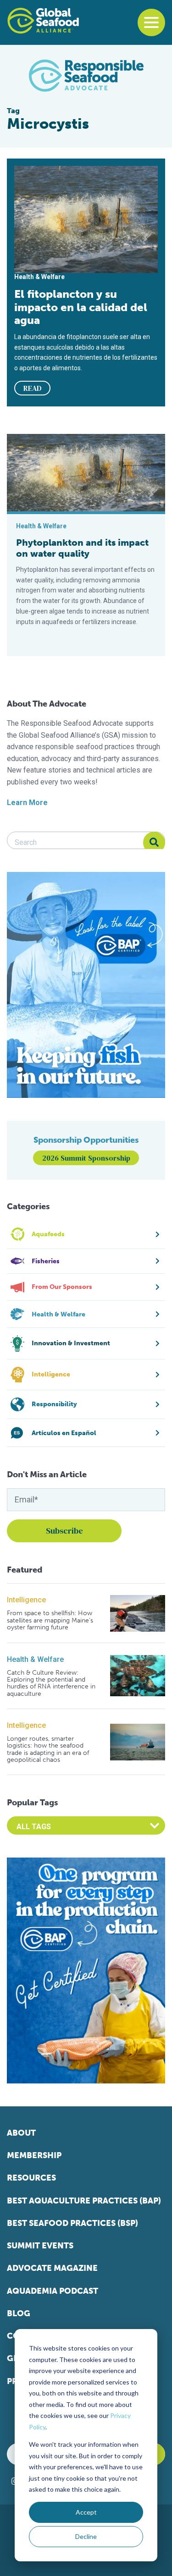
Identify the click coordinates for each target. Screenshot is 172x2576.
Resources (31, 2178)
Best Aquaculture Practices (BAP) (84, 2201)
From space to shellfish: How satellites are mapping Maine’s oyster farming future (50, 1620)
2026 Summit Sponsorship (86, 1158)
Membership (34, 2155)
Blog (19, 2313)
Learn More (27, 803)
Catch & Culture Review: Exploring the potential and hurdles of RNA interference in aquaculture (51, 1683)
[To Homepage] (43, 21)
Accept (86, 2512)
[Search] (154, 843)
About (21, 2133)
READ (33, 388)
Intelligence (26, 1600)
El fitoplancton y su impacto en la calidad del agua (81, 307)
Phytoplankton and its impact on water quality (82, 548)
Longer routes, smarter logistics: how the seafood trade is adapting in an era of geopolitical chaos (48, 1749)
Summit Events (40, 2246)
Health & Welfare (35, 1659)
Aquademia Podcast (53, 2291)
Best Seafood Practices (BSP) (72, 2223)
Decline (86, 2536)
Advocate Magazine (52, 2268)
